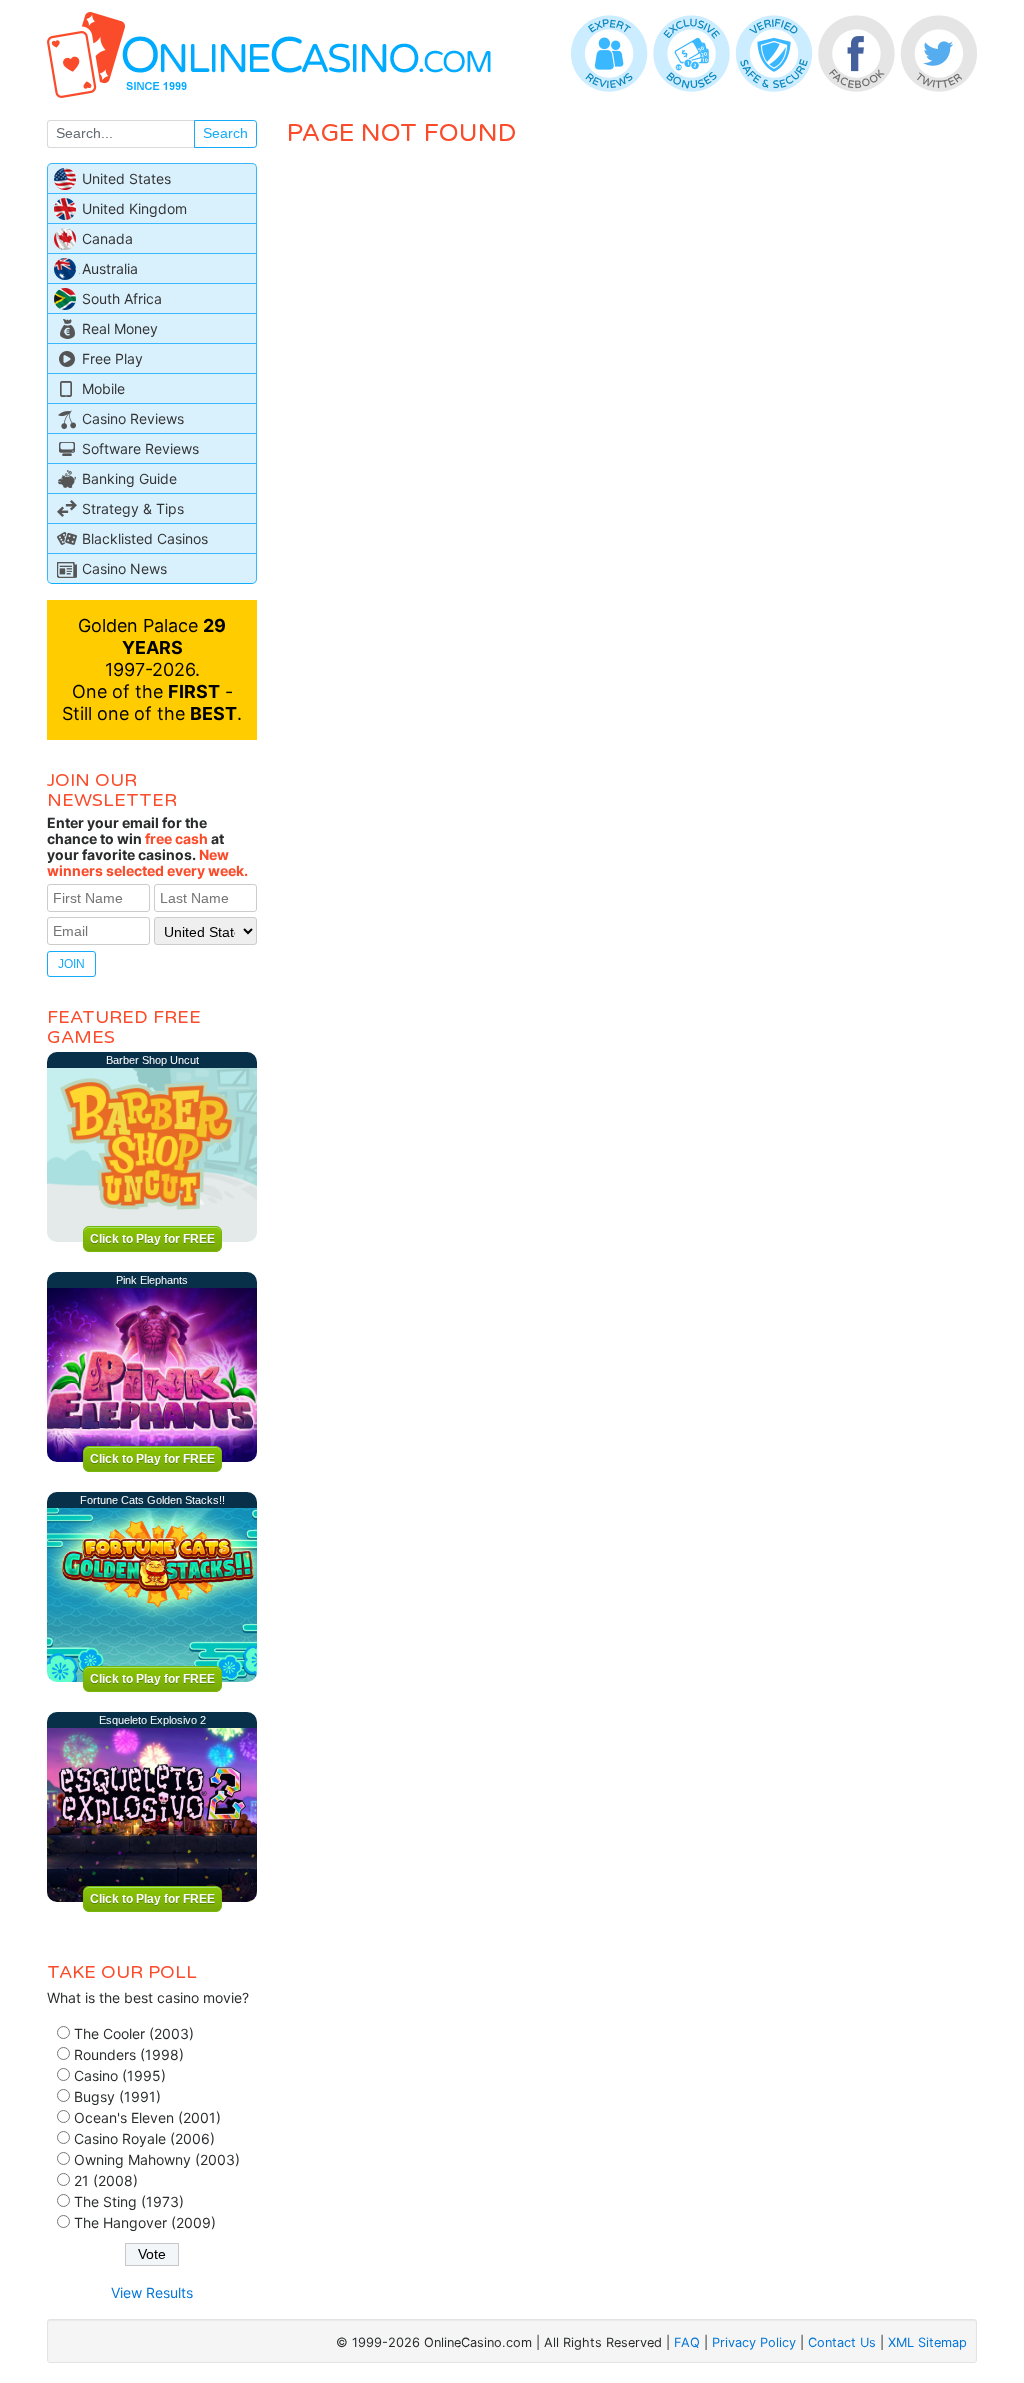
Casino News (124, 568)
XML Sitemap (927, 2342)
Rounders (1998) (129, 2054)
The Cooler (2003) (134, 2033)
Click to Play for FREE (152, 1239)
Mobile (103, 388)
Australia (110, 268)
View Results (152, 2292)
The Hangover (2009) (145, 2222)
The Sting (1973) (129, 2201)
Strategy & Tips (133, 508)
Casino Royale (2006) (144, 2138)
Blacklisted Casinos (145, 538)
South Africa (122, 298)
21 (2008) (106, 2180)
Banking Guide (129, 478)
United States (126, 178)
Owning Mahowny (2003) (157, 2159)
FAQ (687, 2342)
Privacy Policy (754, 2342)
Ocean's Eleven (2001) (147, 2117)
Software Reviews (140, 448)
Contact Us (842, 2342)
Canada (107, 238)
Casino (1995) (120, 2075)
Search (225, 133)
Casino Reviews (133, 418)
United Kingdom (134, 208)
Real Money (120, 328)
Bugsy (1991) (117, 2096)
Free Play (112, 358)
